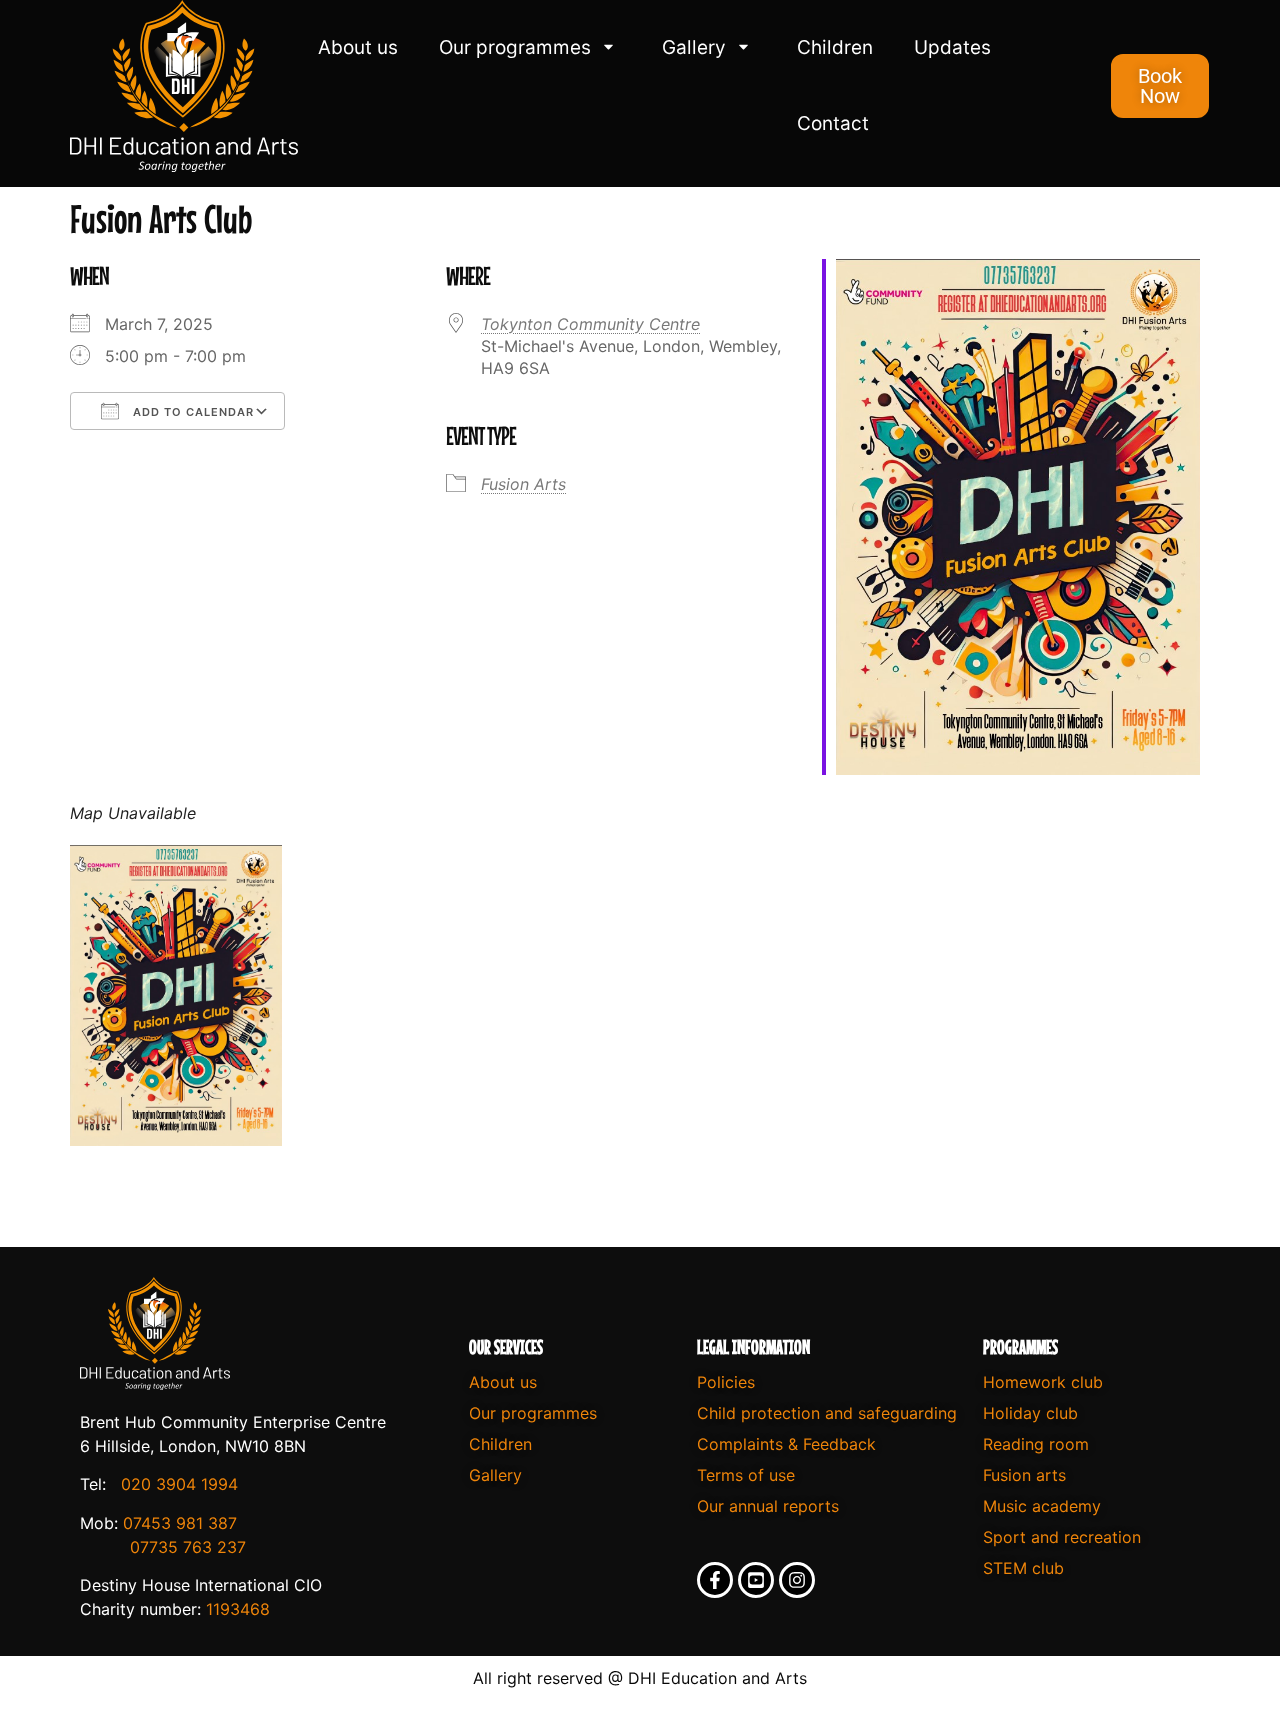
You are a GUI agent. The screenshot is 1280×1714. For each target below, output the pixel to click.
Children (835, 47)
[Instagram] (797, 1580)
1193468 (238, 1609)
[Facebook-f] (715, 1580)
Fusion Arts (523, 484)
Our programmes (515, 47)
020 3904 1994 (179, 1484)
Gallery (694, 47)
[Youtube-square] (756, 1580)
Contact (833, 123)
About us (358, 47)
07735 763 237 (188, 1547)
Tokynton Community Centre (590, 324)
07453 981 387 (180, 1523)
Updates (952, 47)
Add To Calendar (191, 412)
